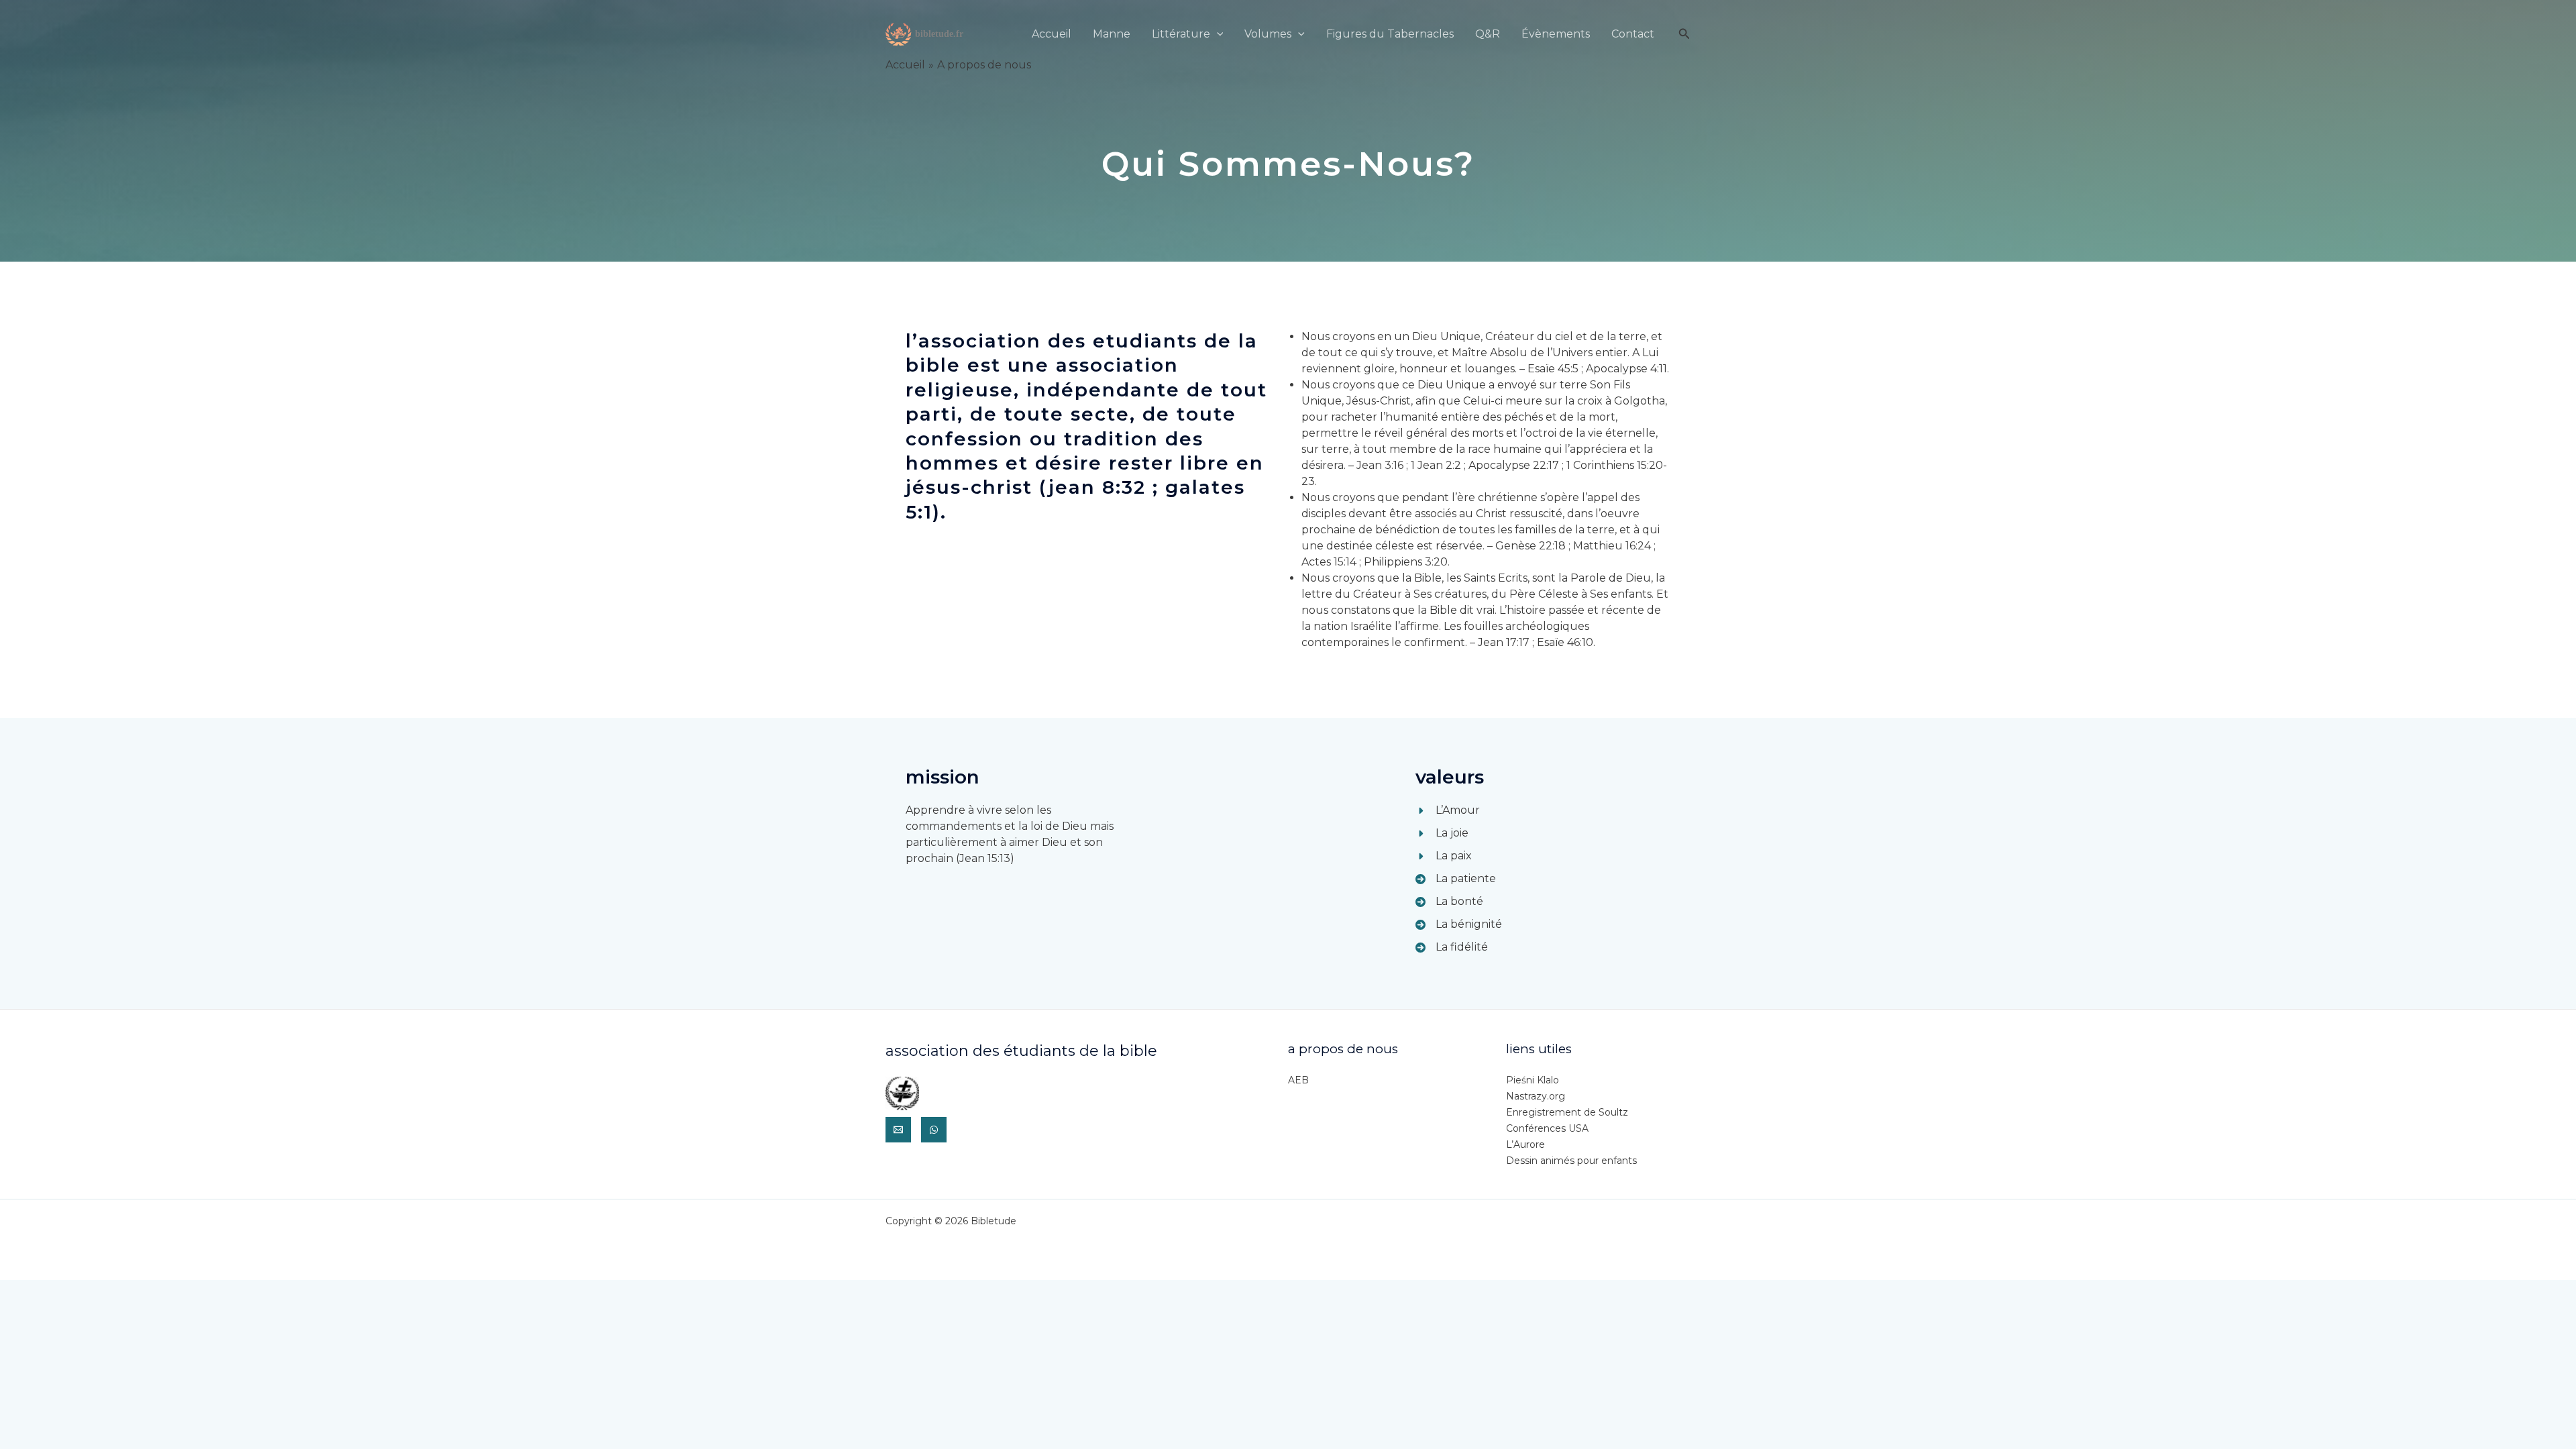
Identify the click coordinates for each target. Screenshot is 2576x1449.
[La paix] (1444, 856)
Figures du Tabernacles (1390, 34)
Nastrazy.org (1536, 1096)
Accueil (1052, 34)
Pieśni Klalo (1533, 1080)
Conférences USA (1547, 1128)
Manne (1112, 34)
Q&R (1488, 34)
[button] (1217, 34)
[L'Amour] (1448, 810)
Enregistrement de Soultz (1567, 1112)
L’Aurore (1525, 1144)
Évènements (1556, 34)
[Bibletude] (926, 33)
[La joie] (1442, 833)
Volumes (1268, 34)
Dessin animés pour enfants (1571, 1161)
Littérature (1181, 34)
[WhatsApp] (934, 1130)
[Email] (898, 1130)
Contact (1633, 34)
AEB (1298, 1080)
